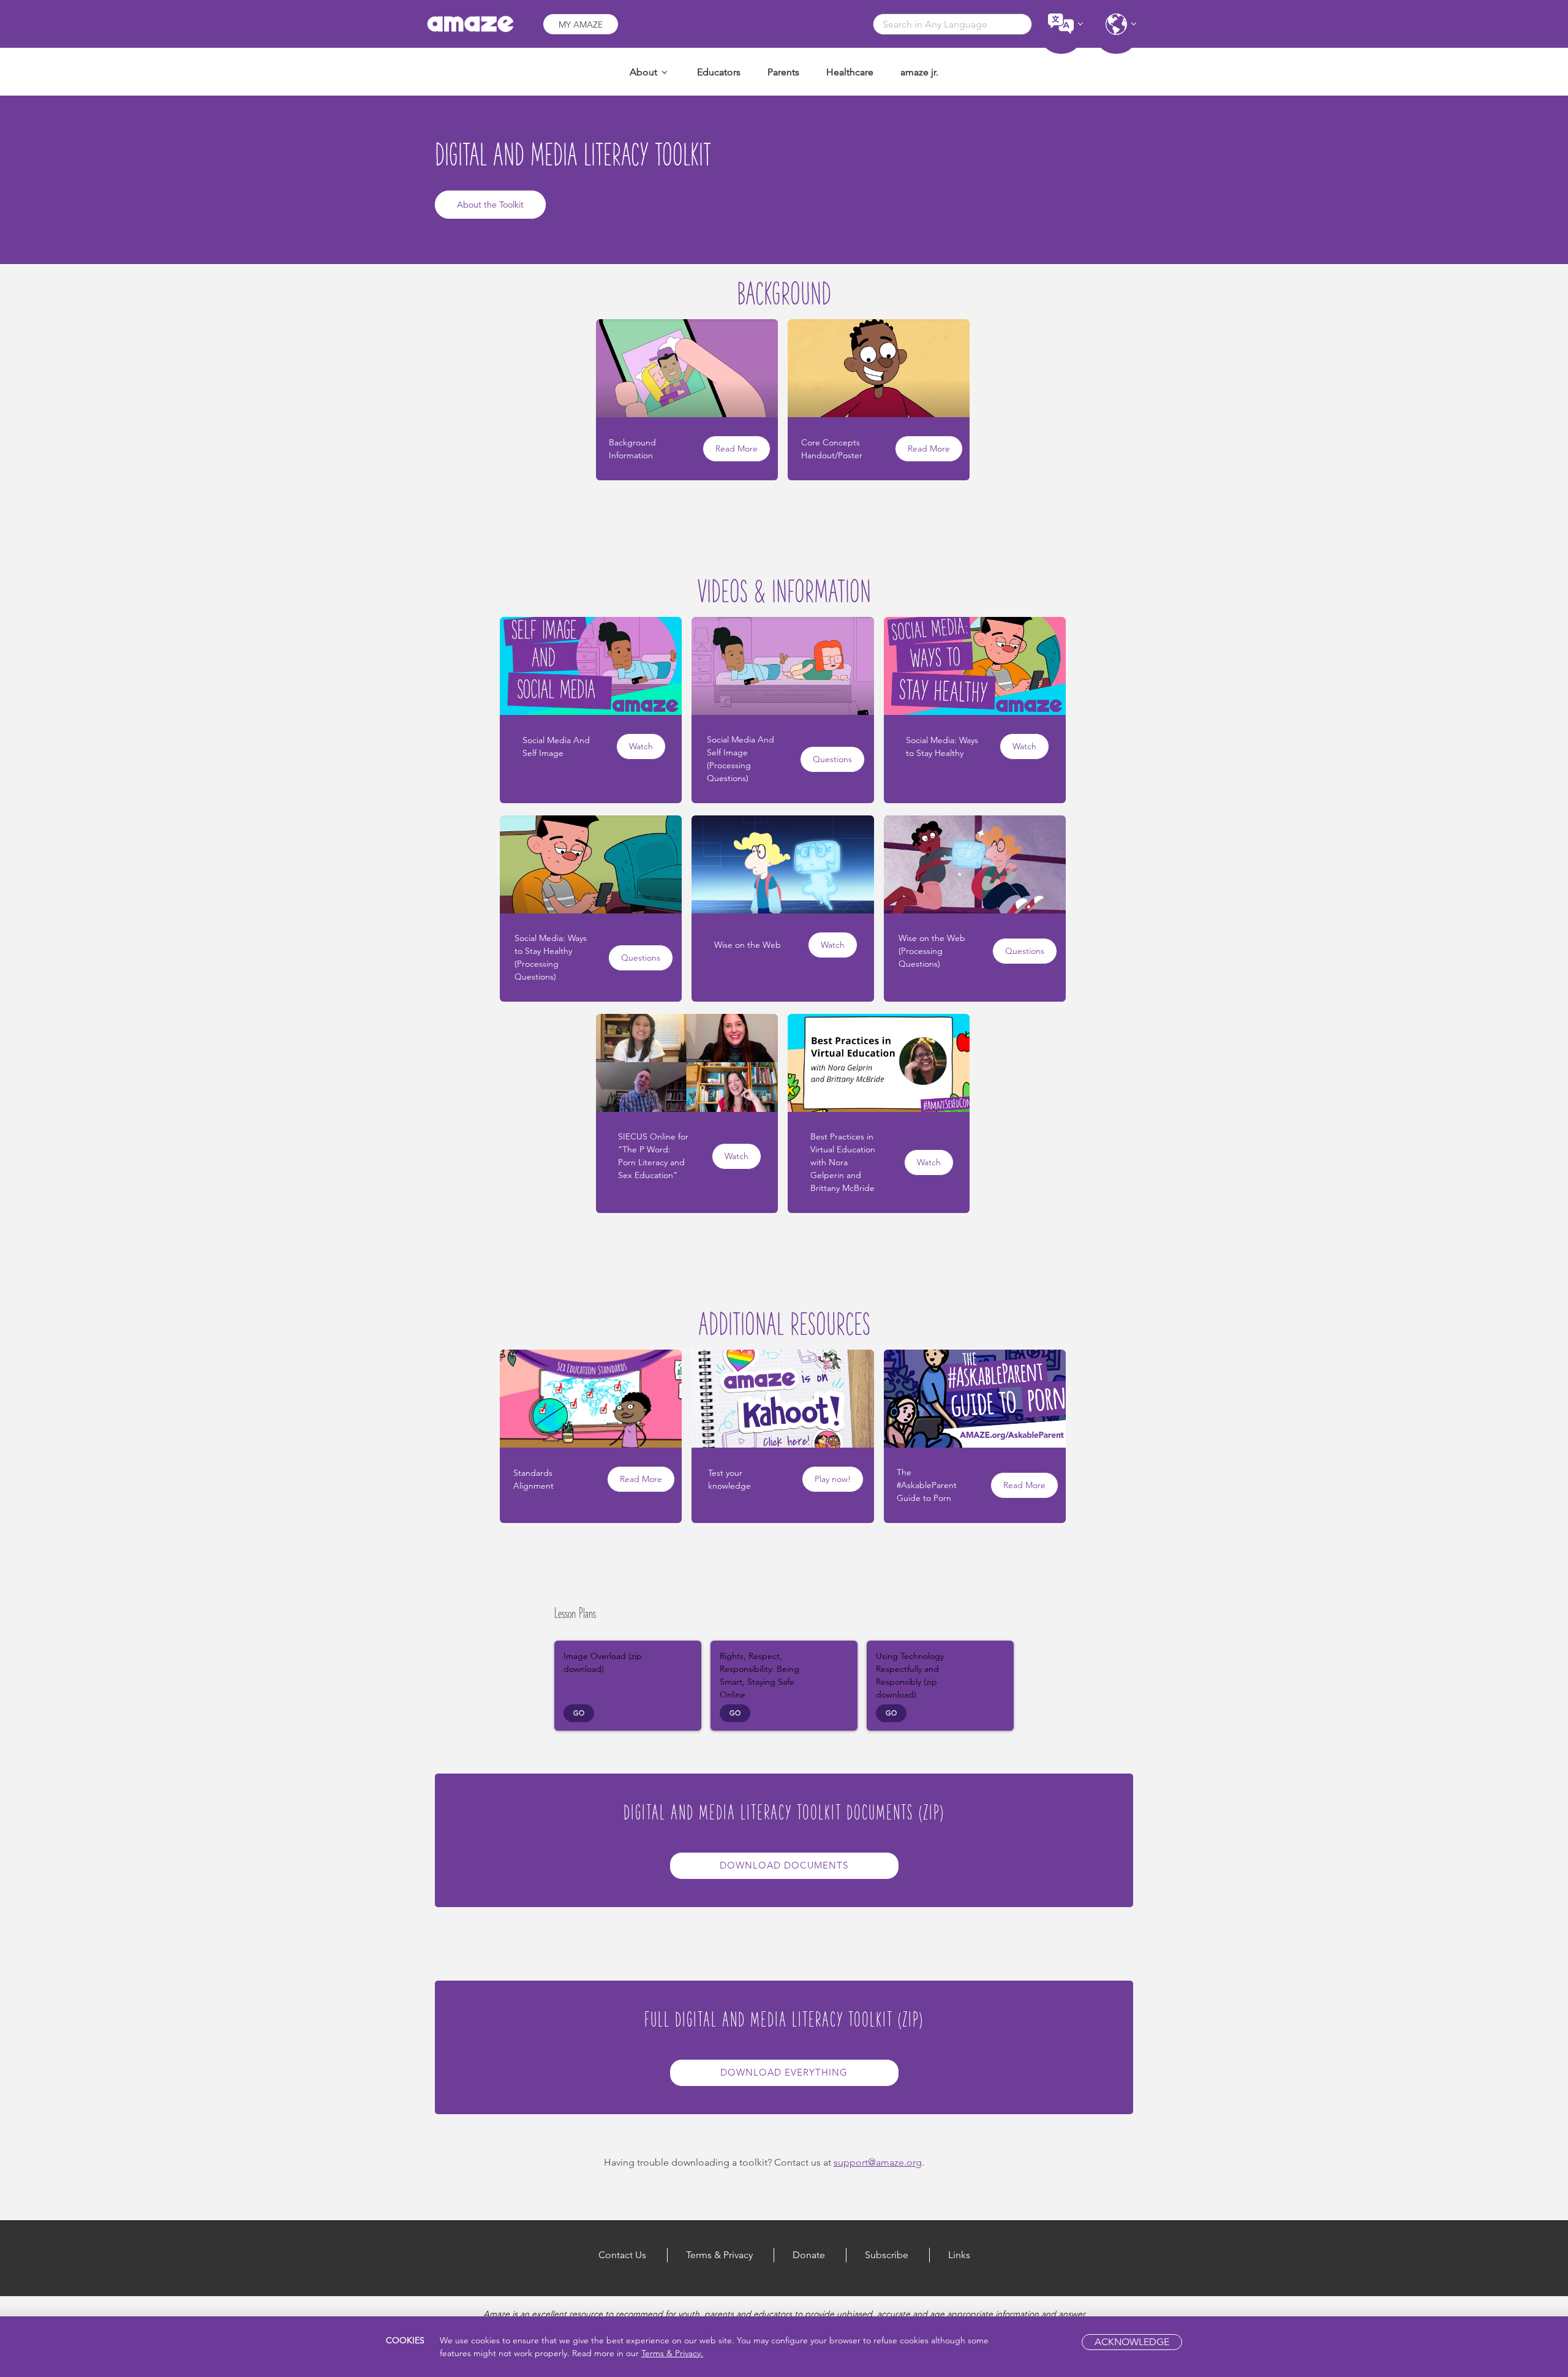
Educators (719, 72)
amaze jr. (919, 72)
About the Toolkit (490, 205)
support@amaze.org (878, 2162)
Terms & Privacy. (672, 2353)
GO (579, 1713)
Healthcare (850, 72)
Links (959, 2255)
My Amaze (581, 25)
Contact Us (622, 2255)
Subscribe (887, 2255)
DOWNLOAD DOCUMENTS (784, 1865)
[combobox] (952, 24)
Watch (641, 746)
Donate (809, 2255)
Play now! (833, 1479)
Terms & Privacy (719, 2255)
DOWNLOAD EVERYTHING (784, 2072)
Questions (832, 759)
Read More (737, 448)
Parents (783, 72)
